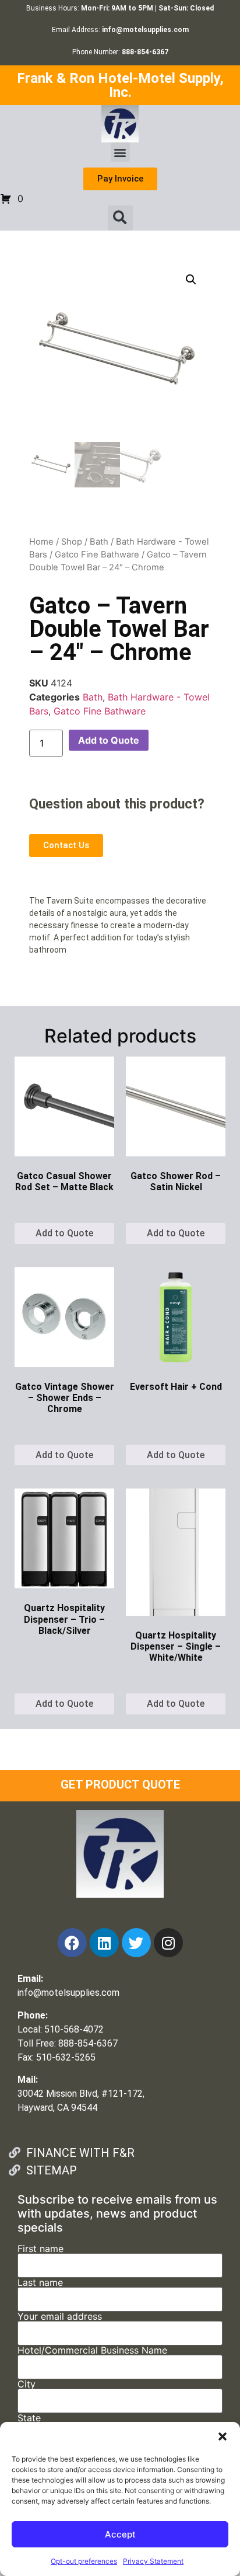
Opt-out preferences (84, 2561)
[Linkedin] (104, 1943)
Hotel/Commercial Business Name (92, 2351)
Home (41, 542)
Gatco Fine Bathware (97, 555)
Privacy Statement (153, 2561)
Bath (99, 542)
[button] (223, 2436)
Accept (120, 2534)
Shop (72, 542)
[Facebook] (72, 1943)
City (27, 2385)
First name (40, 2249)
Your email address (60, 2317)
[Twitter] (136, 1943)
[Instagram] (168, 1943)
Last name (40, 2283)
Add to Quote (109, 740)
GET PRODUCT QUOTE (120, 1784)
